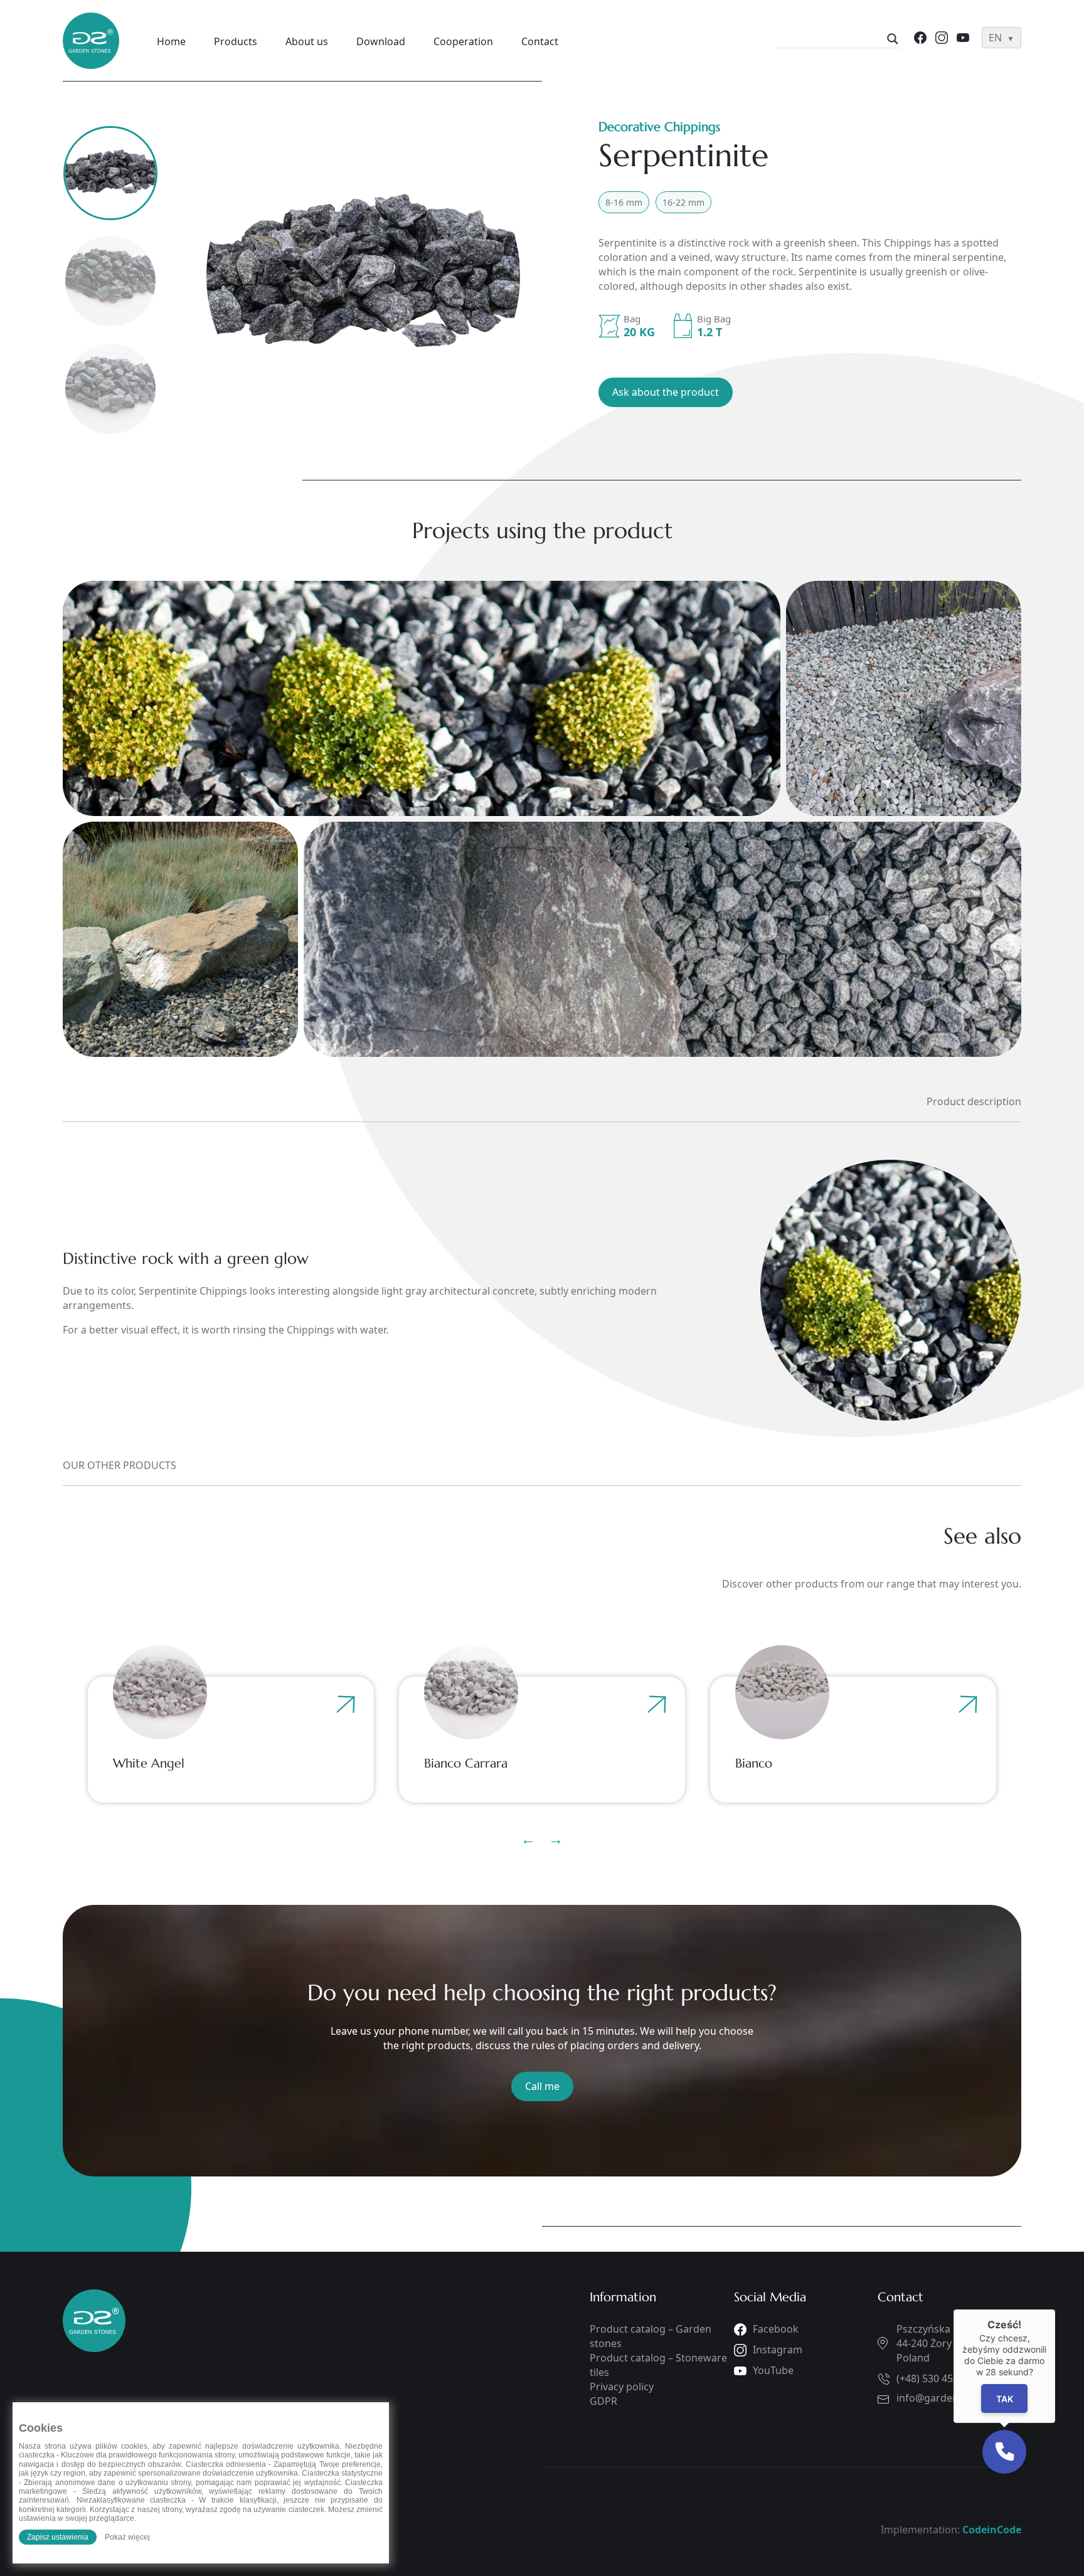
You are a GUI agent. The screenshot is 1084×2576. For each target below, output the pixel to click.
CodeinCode (992, 2530)
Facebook (776, 2329)
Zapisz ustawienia (58, 2537)
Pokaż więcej (127, 2537)
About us (307, 41)
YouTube (773, 2370)
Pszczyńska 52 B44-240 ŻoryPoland (935, 2343)
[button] (1004, 2452)
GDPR (603, 2401)
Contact (540, 41)
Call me (542, 2086)
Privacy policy (622, 2387)
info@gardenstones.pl (949, 2398)
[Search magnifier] (893, 39)
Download (381, 41)
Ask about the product (666, 392)
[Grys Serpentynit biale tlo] (374, 276)
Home (171, 41)
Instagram (778, 2350)
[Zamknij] (1055, 2309)
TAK (1005, 2399)
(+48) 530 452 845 (937, 2378)
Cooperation (463, 41)
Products (236, 41)
